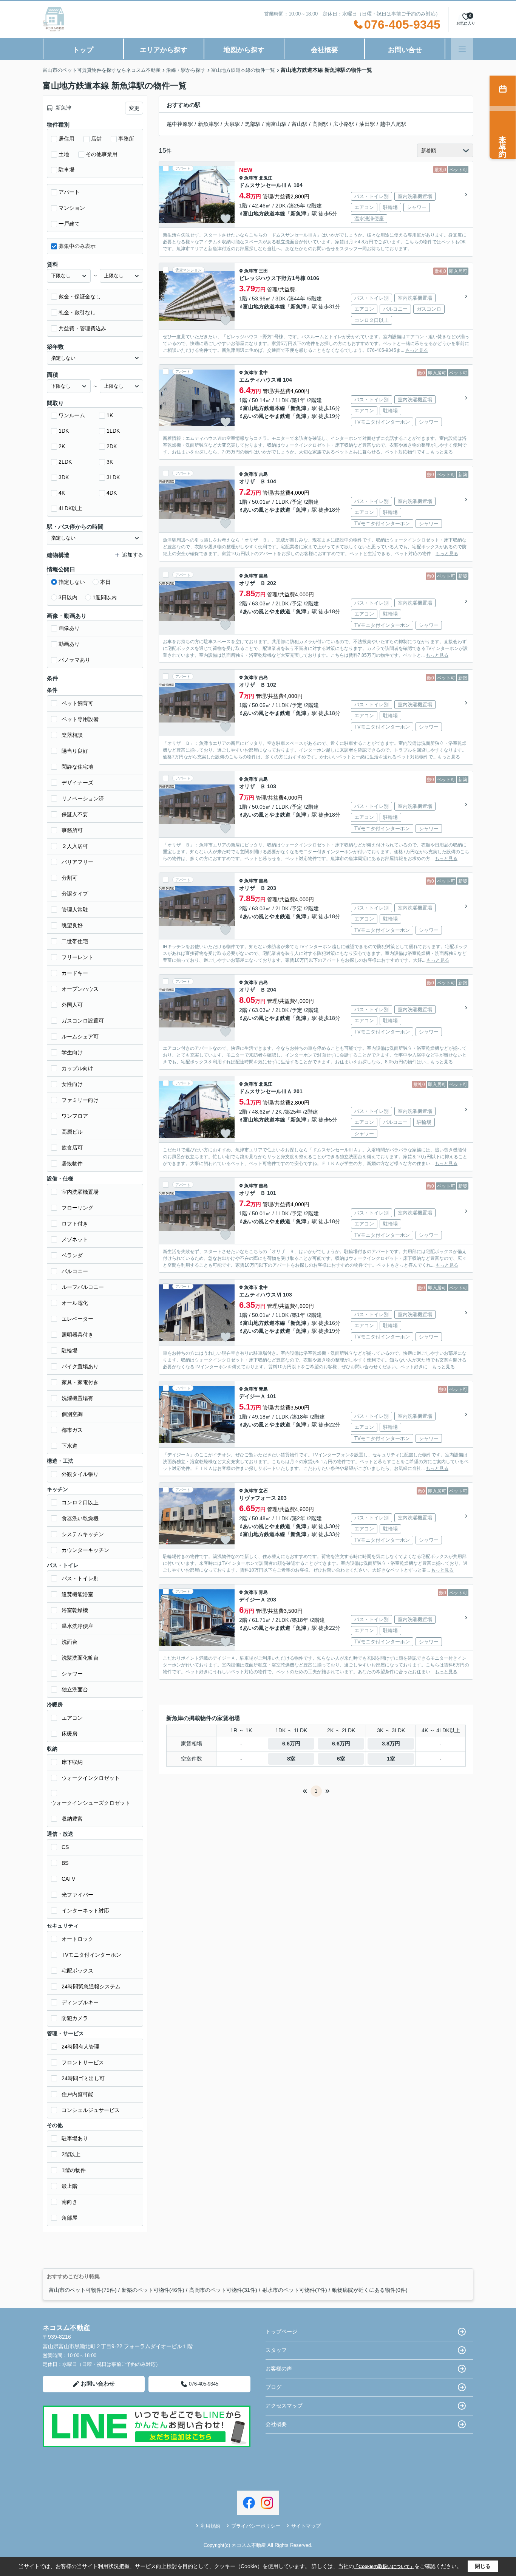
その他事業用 (102, 154)
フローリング (77, 1208)
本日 (105, 582)
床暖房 (70, 1734)
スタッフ (276, 2350)
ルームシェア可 (80, 1037)
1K (110, 415)
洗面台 (70, 1642)
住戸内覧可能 (77, 2094)
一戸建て (69, 224)
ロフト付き (75, 1224)
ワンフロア (75, 1116)
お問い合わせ (98, 2383)
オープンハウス (80, 989)
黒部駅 (253, 124)
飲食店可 (72, 1148)
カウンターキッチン (85, 1550)
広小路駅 (344, 124)
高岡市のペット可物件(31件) (223, 2290)
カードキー (75, 973)
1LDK (113, 431)
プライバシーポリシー (256, 2526)
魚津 (301, 416)
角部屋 (70, 2218)
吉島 (263, 474)
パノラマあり (74, 660)
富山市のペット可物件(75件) (83, 2290)
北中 (263, 373)
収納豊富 (72, 1819)
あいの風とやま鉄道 (267, 416)
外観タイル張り (80, 1474)
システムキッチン (83, 1534)
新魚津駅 (209, 124)
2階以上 (71, 2154)
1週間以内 (105, 597)
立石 (263, 1491)
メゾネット (75, 1239)
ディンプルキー (80, 2002)
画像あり (69, 628)
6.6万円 (291, 1744)
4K (62, 493)
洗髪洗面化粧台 (80, 1658)
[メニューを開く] (462, 49)
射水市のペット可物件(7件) (295, 2290)
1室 (391, 1759)
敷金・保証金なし (80, 297)
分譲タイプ (75, 894)
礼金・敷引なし (77, 313)
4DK (112, 493)
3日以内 (68, 597)
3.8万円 (391, 1744)
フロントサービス (83, 2062)
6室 (341, 1759)
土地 (64, 154)
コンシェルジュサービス (91, 2110)
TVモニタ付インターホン (91, 1955)
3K (110, 462)
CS (65, 1847)
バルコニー (75, 1271)
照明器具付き (77, 1335)
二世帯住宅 (75, 941)
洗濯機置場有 (77, 1398)
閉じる (483, 2566)
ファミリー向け (80, 1100)
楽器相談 (72, 735)
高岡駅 (320, 124)
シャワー (72, 1674)
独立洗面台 (75, 1689)
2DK (112, 446)
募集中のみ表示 (77, 246)
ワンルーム (72, 415)
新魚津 (298, 214)
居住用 (66, 139)
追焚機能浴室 (77, 1594)
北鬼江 (266, 178)
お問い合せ (405, 50)
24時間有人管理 (80, 2047)
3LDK (113, 477)
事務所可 (72, 830)
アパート (69, 192)
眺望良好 (72, 925)
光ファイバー (77, 1895)
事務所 (126, 139)
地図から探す (244, 50)
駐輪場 (70, 1351)
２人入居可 (75, 846)
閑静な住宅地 (77, 767)
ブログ (273, 2387)
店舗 (96, 139)
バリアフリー (77, 862)
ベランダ (72, 1255)
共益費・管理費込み (82, 328)
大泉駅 (232, 124)
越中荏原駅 (180, 124)
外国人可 (72, 1005)
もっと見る (417, 350)
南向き (70, 2202)
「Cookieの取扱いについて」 (384, 2567)
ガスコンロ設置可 (83, 1021)
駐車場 (66, 170)
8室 (291, 1759)
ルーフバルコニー (83, 1287)
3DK (64, 477)
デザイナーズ (77, 783)
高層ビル (72, 1132)
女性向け (72, 1084)
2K (62, 446)
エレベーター (77, 1319)
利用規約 (210, 2526)
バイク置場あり (80, 1366)
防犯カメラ (75, 2018)
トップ (83, 50)
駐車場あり (75, 2138)
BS (65, 1863)
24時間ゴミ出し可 (83, 2078)
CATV (68, 1879)
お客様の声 (279, 2369)
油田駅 (367, 124)
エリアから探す (164, 50)
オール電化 (75, 1303)
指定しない (72, 582)
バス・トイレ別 (80, 1578)
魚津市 (251, 178)
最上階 (70, 2186)
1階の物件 (74, 2170)
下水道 (70, 1446)
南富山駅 (276, 124)
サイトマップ (306, 2526)
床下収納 (72, 1762)
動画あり (69, 644)
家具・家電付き (80, 1382)
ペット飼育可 (77, 703)
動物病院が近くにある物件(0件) (370, 2290)
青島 (263, 1389)
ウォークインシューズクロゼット (91, 1803)
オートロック (77, 1939)
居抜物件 (72, 1163)
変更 (134, 108)
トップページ (281, 2332)
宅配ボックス (77, 1971)
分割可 (70, 878)
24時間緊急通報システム (91, 1987)
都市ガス (72, 1430)
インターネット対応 (85, 1911)
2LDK (65, 462)
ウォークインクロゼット (91, 1778)
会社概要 (324, 50)
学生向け (72, 1052)
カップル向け (77, 1068)
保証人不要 (75, 814)
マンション (72, 208)
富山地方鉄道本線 (264, 214)
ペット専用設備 (80, 719)
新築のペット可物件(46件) (153, 2290)
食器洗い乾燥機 (80, 1518)
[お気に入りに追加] (226, 219)
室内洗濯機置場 (80, 1192)
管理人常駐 (75, 910)
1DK (64, 431)
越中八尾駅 (393, 124)
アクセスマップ (284, 2406)
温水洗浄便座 (77, 1626)
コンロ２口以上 (80, 1502)
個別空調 (72, 1414)
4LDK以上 (70, 508)
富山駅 (300, 124)
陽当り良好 (75, 751)
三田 (263, 271)
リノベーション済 (83, 798)
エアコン (72, 1718)
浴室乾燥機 (75, 1610)
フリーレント (77, 957)
